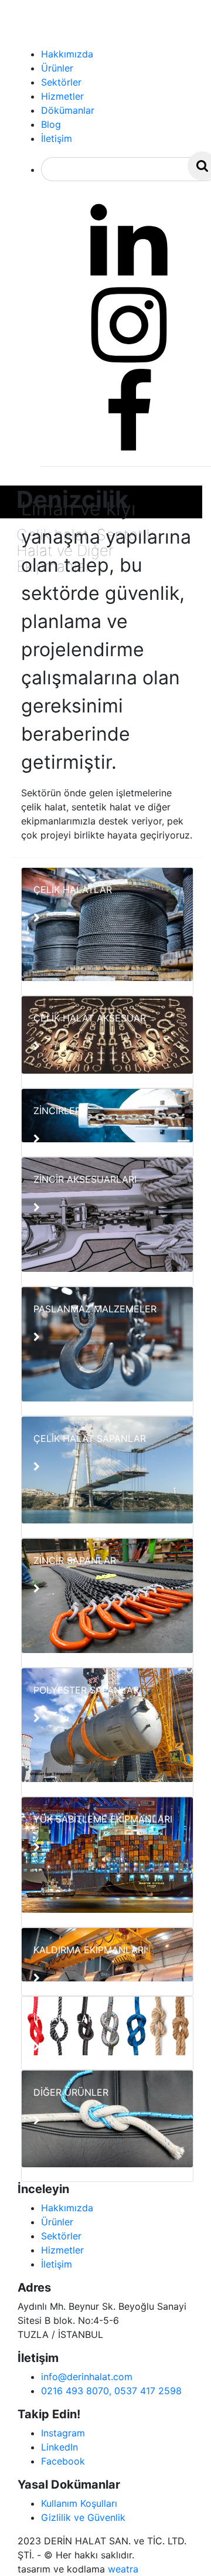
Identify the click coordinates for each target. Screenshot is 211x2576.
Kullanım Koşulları (79, 2503)
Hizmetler (62, 2250)
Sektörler (61, 2236)
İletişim (57, 2264)
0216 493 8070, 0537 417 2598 (111, 2391)
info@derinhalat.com (87, 2377)
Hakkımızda (67, 2208)
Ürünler (57, 2222)
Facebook (63, 2461)
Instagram (63, 2433)
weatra (123, 2569)
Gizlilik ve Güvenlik (83, 2517)
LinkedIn (59, 2447)
